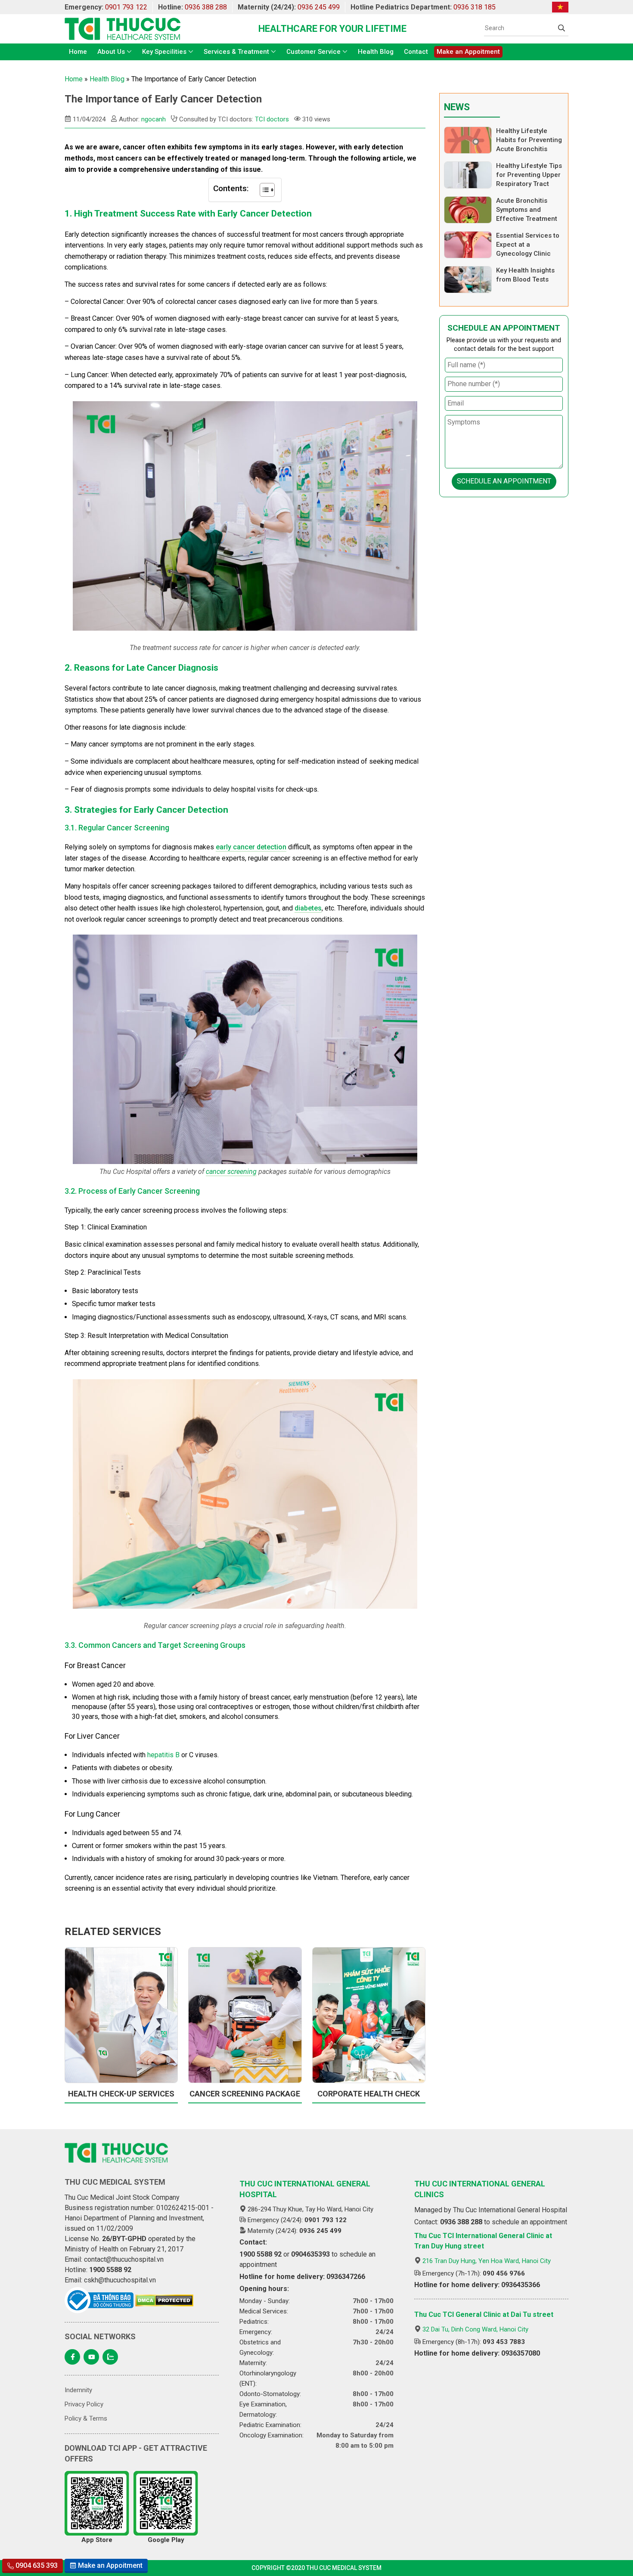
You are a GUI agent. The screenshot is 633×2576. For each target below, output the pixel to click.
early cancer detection (251, 847)
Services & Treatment (236, 52)
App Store (97, 2540)
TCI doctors (272, 119)
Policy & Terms (86, 2418)
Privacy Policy (84, 2404)
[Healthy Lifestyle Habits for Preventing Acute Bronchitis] (468, 140)
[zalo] (110, 2357)
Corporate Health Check (369, 2094)
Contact (416, 52)
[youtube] (91, 2357)
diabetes (308, 908)
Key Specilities (164, 52)
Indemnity (78, 2390)
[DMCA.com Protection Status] (164, 2300)
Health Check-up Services (121, 2094)
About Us (111, 52)
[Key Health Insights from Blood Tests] (468, 280)
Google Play (166, 2540)
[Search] (562, 28)
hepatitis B (163, 1755)
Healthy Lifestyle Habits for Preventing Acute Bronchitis (529, 140)
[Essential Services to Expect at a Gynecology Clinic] (468, 245)
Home (78, 52)
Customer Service (313, 52)
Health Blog (376, 52)
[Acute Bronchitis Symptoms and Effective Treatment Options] (468, 210)
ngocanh (154, 119)
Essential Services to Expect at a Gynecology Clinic (528, 245)
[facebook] (72, 2357)
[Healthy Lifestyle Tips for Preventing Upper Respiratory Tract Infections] (468, 175)
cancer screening (231, 1172)
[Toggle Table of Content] (263, 190)
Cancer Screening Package (245, 2094)
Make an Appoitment (468, 52)
